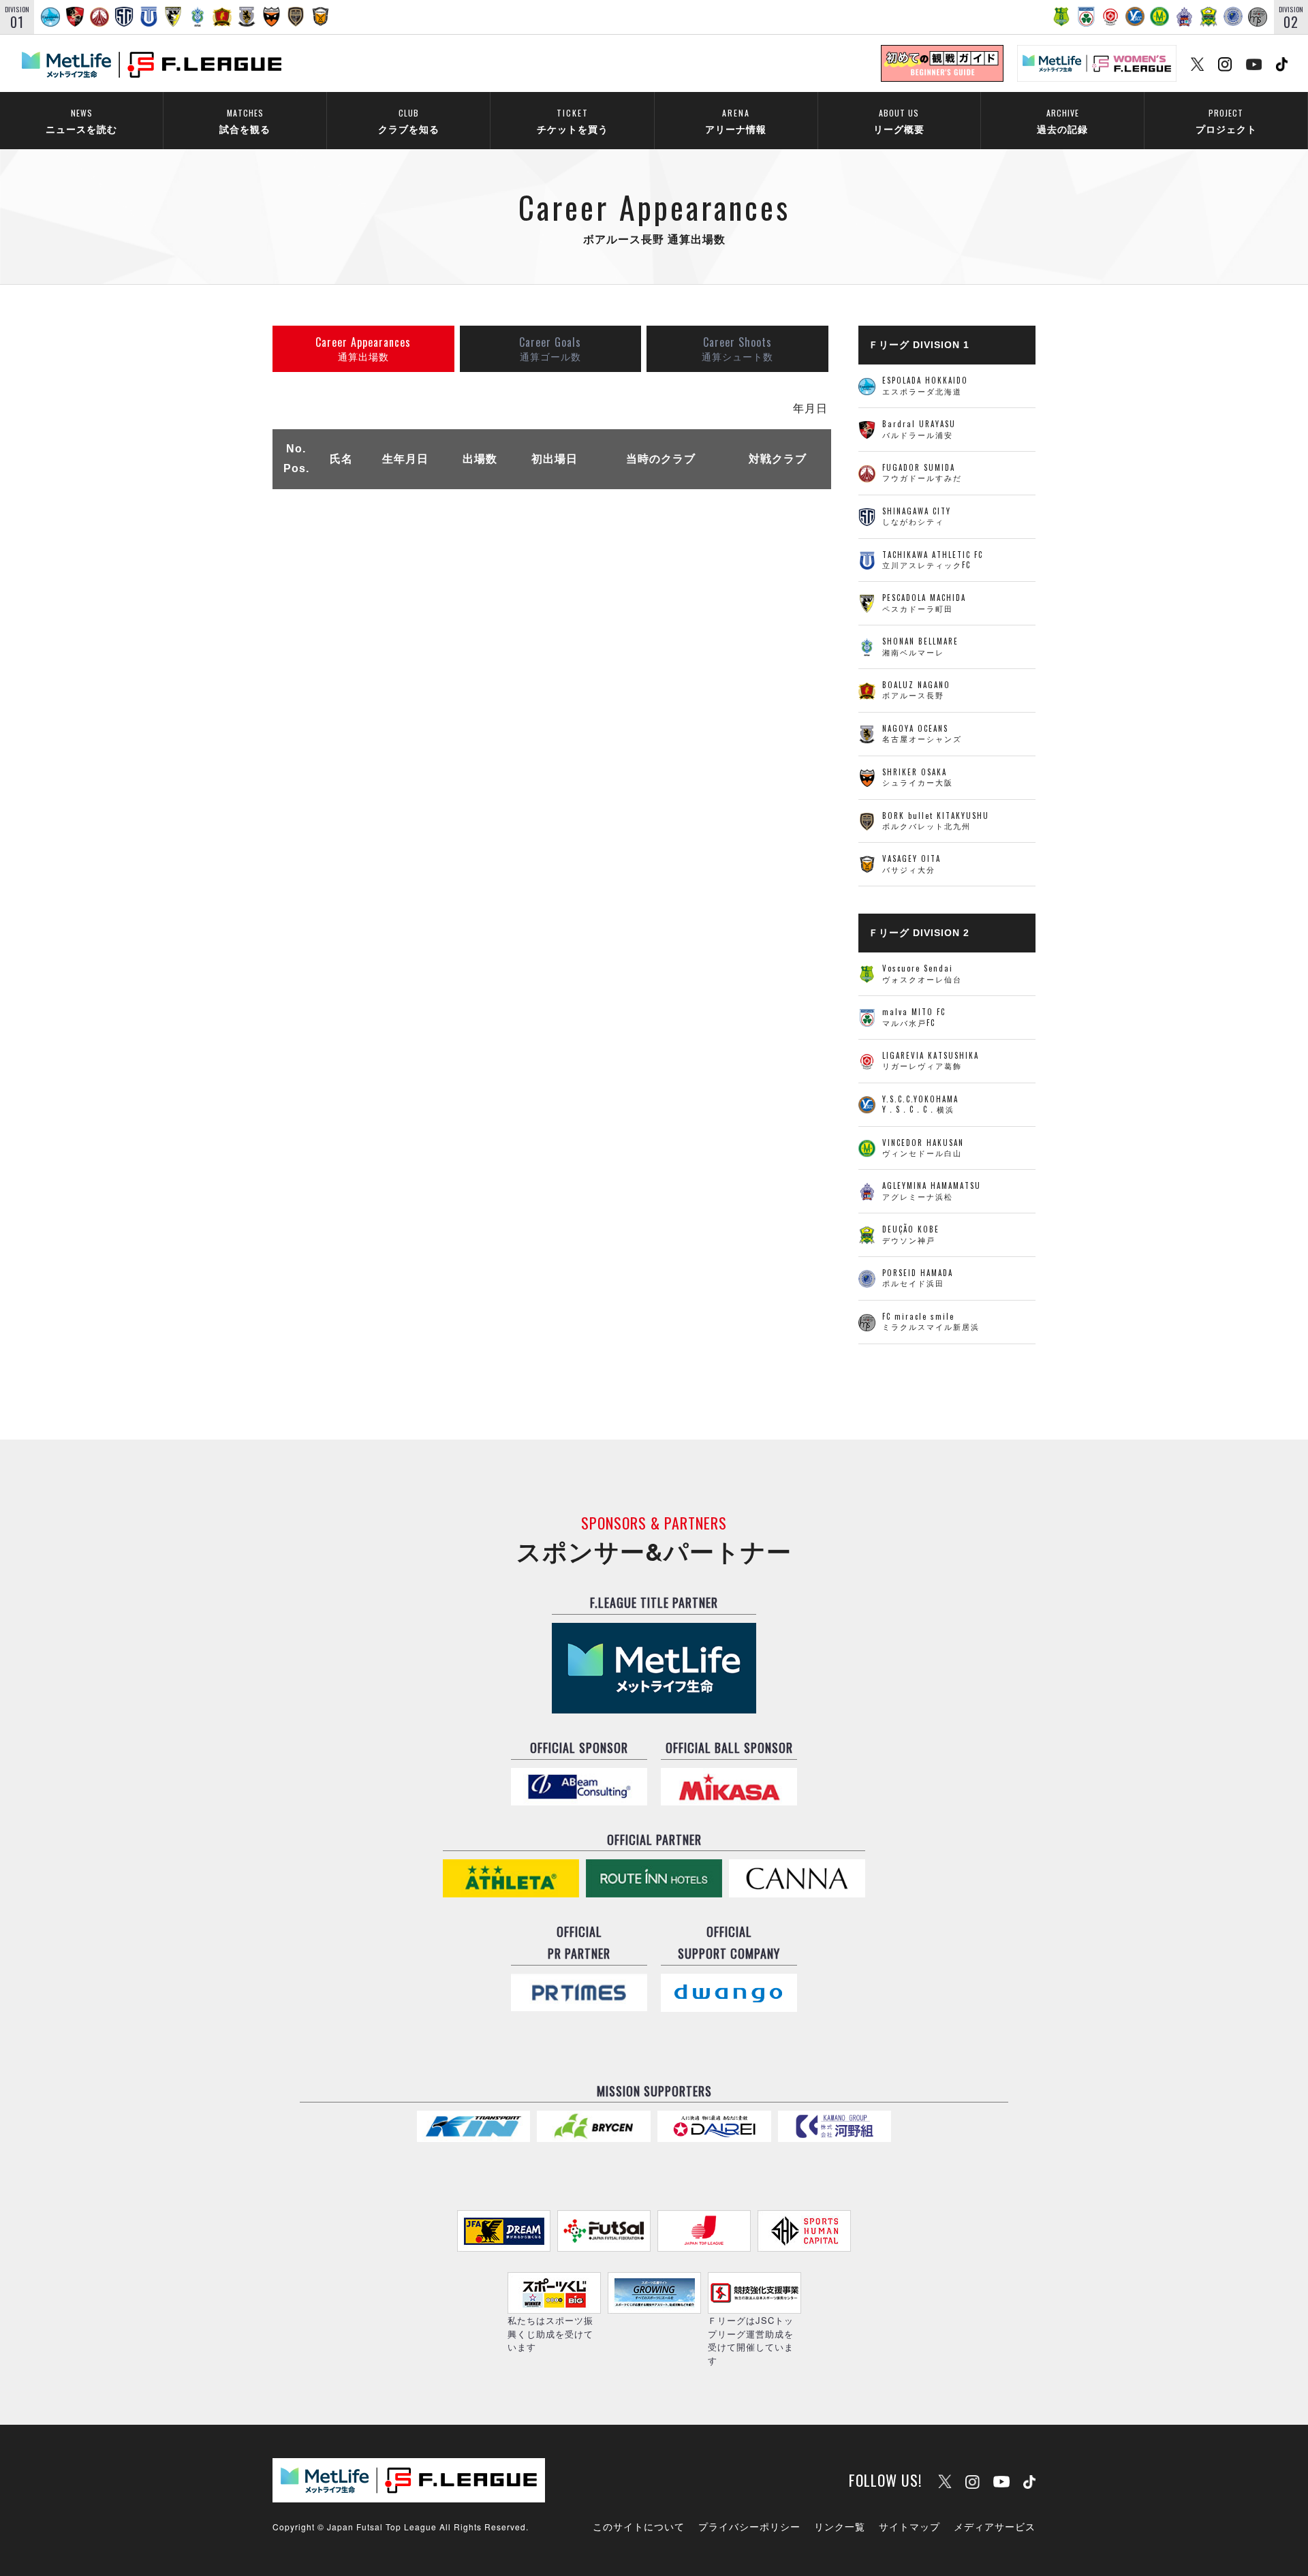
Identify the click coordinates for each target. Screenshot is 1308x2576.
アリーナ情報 (736, 121)
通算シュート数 (737, 348)
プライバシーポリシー (749, 2526)
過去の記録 (1062, 121)
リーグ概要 (899, 121)
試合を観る (245, 121)
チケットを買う (573, 121)
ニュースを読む (81, 121)
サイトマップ (909, 2526)
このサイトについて (639, 2526)
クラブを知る (409, 121)
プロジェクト (1226, 121)
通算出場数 (363, 348)
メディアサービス (995, 2526)
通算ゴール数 (550, 348)
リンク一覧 (840, 2526)
